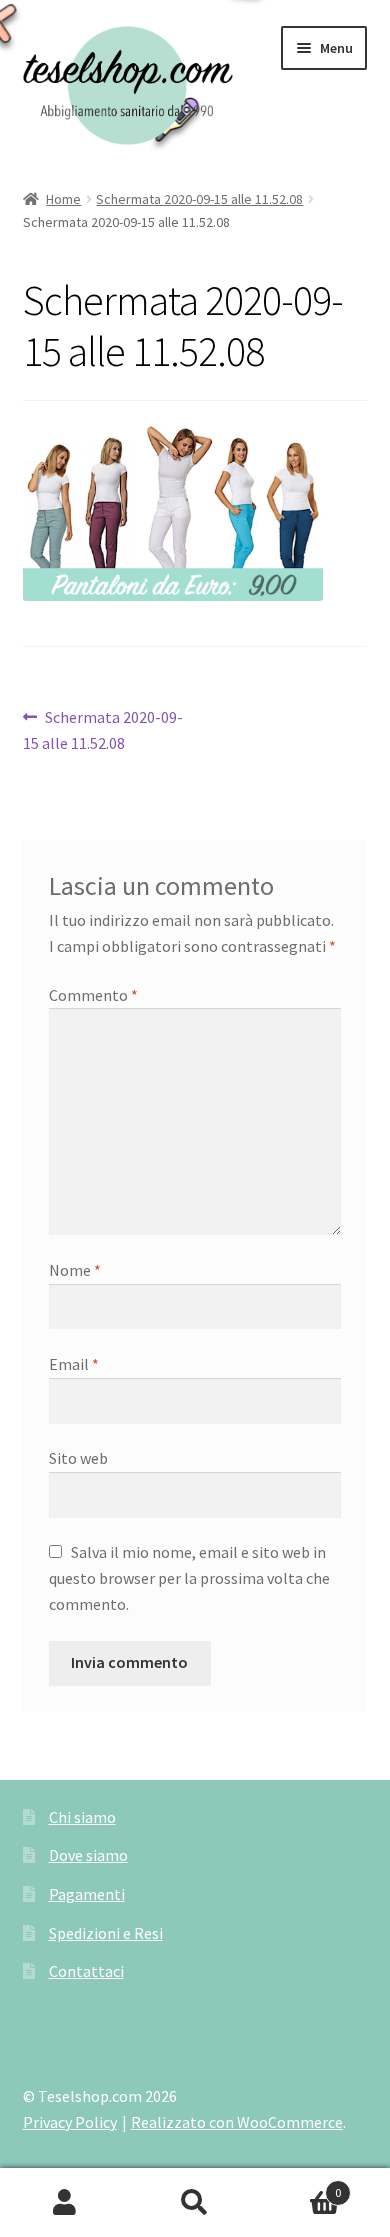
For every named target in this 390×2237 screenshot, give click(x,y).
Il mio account (65, 2203)
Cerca (195, 2203)
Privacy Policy (70, 2122)
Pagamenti (87, 1894)
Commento (93, 995)
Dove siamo (88, 1855)
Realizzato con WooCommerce (237, 2122)
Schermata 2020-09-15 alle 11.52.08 (199, 199)
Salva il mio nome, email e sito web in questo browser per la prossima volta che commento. (189, 1578)
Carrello (300, 2185)
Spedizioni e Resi (106, 1933)
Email (74, 1364)
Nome (75, 1270)
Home (63, 199)
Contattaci (86, 1971)
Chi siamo (82, 1817)
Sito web (78, 1458)
